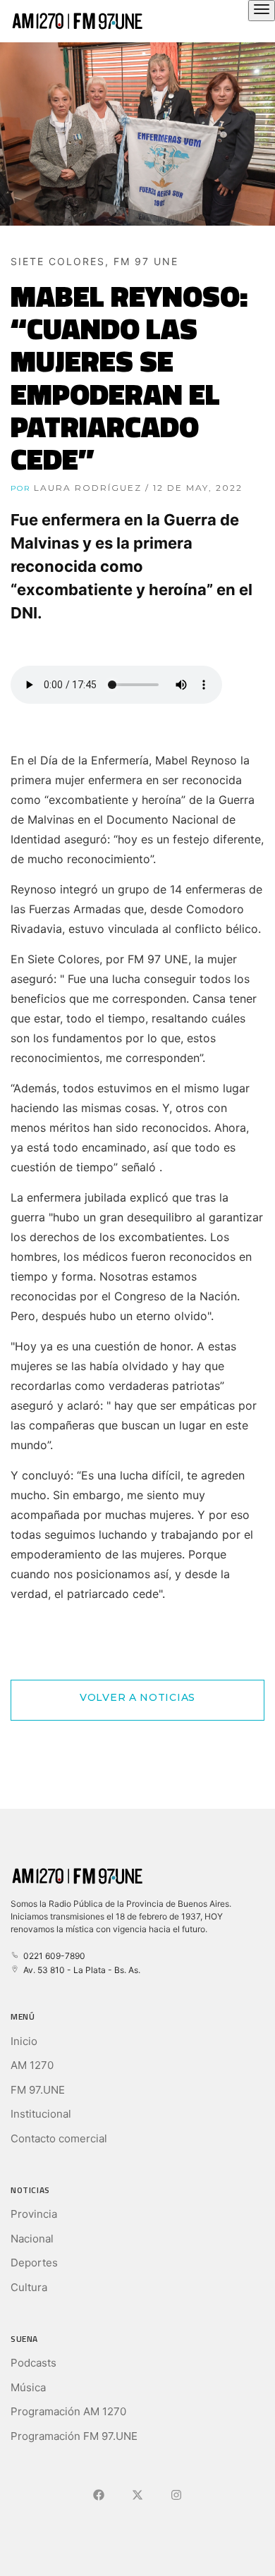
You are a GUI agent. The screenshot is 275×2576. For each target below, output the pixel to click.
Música (28, 2387)
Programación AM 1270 (68, 2411)
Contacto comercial (59, 2138)
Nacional (32, 2239)
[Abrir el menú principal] (262, 11)
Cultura (29, 2287)
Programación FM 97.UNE (74, 2436)
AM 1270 (32, 2065)
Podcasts (33, 2363)
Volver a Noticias (137, 1697)
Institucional (41, 2114)
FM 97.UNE (38, 2090)
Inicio (24, 2041)
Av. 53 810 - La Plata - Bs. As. (80, 1970)
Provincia (34, 2214)
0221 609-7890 (52, 1956)
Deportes (34, 2263)
